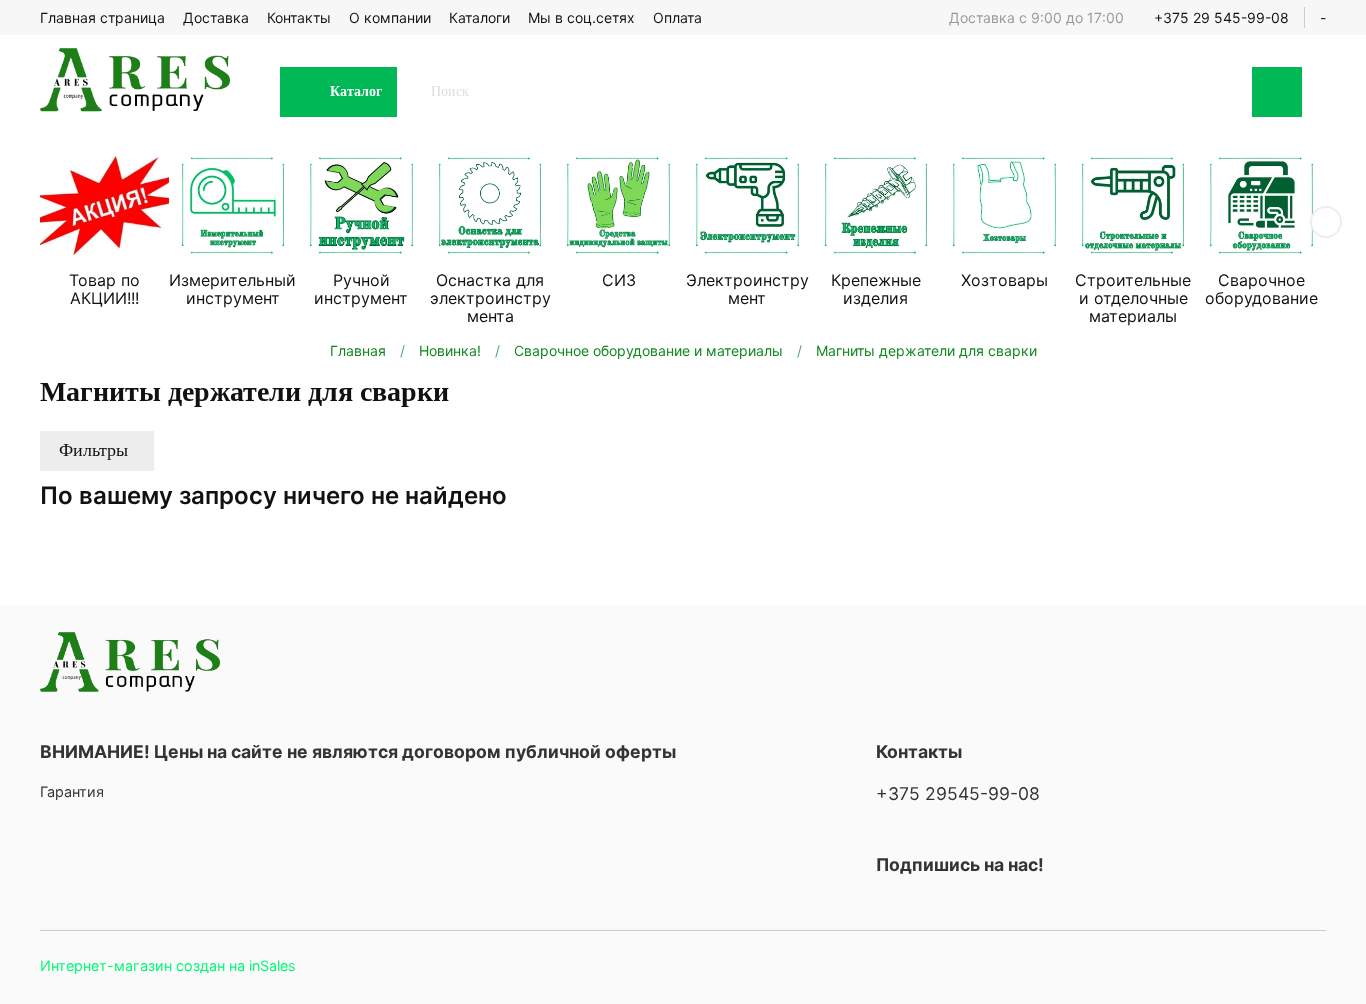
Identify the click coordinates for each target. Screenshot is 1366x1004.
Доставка (216, 17)
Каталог (356, 91)
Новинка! (450, 350)
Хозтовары (1004, 280)
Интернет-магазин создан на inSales (168, 965)
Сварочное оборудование (1261, 289)
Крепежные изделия (876, 289)
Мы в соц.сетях (581, 17)
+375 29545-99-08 (958, 793)
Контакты (299, 17)
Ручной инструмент (361, 289)
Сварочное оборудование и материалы (648, 350)
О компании (390, 17)
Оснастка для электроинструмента (490, 298)
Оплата (677, 17)
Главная (358, 350)
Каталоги (479, 17)
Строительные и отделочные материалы (1133, 298)
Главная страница (102, 17)
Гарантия (72, 791)
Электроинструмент (747, 289)
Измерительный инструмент (232, 289)
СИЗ (619, 280)
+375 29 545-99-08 (1221, 17)
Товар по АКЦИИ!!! (104, 289)
